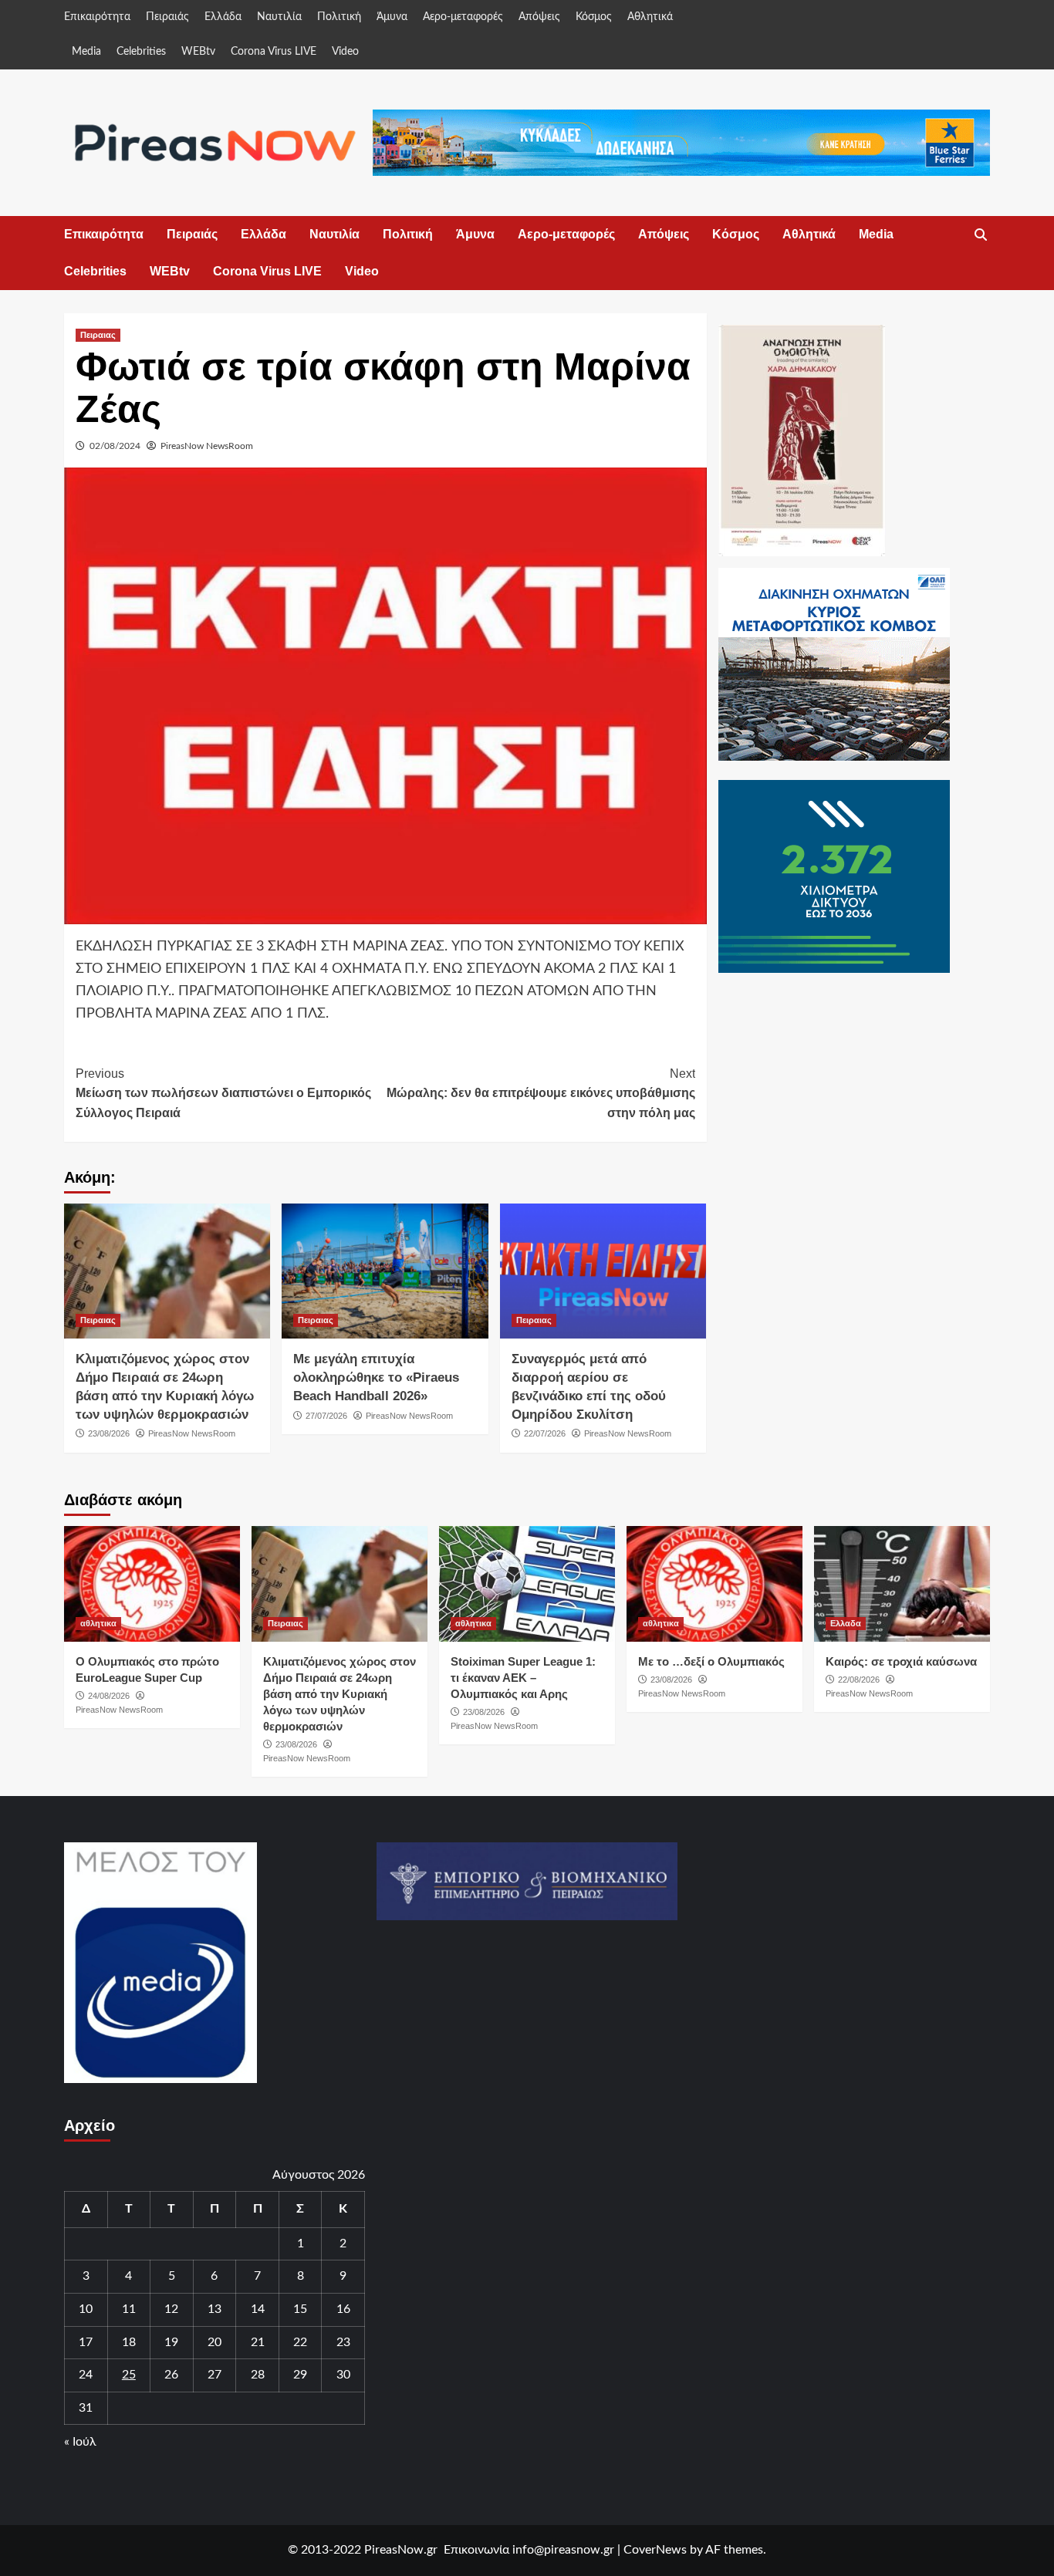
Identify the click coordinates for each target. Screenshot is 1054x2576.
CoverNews (655, 2550)
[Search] (980, 235)
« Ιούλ (80, 2442)
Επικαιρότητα (97, 17)
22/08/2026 (859, 1680)
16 (343, 2309)
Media (86, 52)
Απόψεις (539, 17)
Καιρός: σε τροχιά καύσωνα (901, 1661)
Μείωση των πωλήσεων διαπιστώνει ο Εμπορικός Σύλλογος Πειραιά (223, 1093)
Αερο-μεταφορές (463, 17)
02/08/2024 (115, 446)
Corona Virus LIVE (274, 52)
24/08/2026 (109, 1696)
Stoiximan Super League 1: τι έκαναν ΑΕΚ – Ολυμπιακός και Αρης (523, 1678)
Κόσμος (594, 17)
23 (343, 2342)
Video (345, 52)
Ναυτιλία (279, 17)
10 (86, 2309)
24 (86, 2375)
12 (171, 2309)
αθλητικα (98, 1623)
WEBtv (198, 52)
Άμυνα (392, 17)
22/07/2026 (545, 1433)
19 (171, 2342)
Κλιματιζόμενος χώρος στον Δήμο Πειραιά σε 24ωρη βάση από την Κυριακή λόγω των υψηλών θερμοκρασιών (340, 1694)
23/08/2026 (109, 1433)
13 (215, 2309)
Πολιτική (339, 17)
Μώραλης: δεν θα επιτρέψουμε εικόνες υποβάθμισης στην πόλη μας (541, 1093)
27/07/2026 (326, 1416)
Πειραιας (98, 335)
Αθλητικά (650, 17)
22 (300, 2342)
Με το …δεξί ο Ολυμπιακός (711, 1661)
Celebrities (141, 52)
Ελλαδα (846, 1623)
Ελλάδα (223, 17)
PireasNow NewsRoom (207, 446)
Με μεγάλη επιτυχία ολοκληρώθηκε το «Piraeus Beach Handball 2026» (376, 1377)
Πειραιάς (167, 17)
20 (215, 2342)
